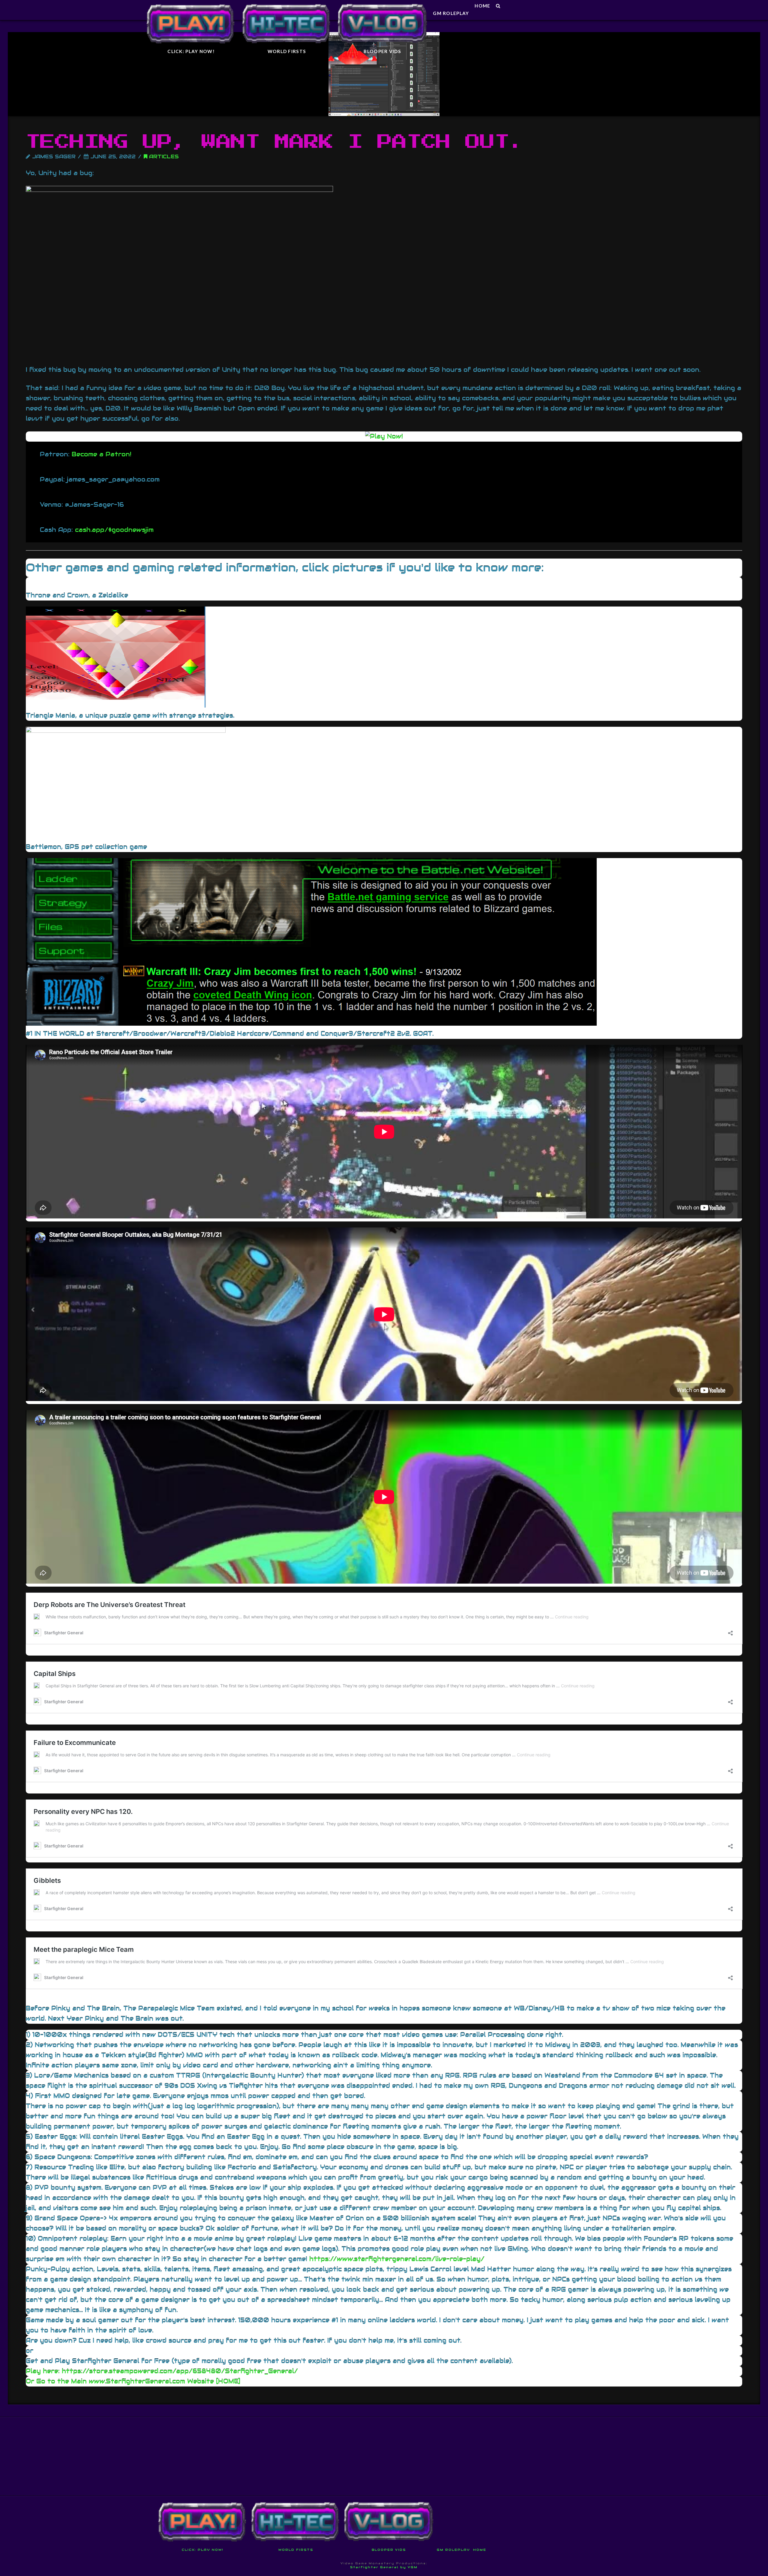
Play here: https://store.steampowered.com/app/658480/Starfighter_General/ (162, 2371)
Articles (163, 157)
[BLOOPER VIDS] (382, 10)
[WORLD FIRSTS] (287, 10)
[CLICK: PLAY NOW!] (191, 10)
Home (480, 2550)
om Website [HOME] (208, 2381)
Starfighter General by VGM (384, 2567)
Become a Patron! (102, 454)
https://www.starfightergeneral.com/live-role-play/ (397, 2259)
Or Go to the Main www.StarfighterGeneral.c (101, 2381)
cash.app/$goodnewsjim (114, 530)
